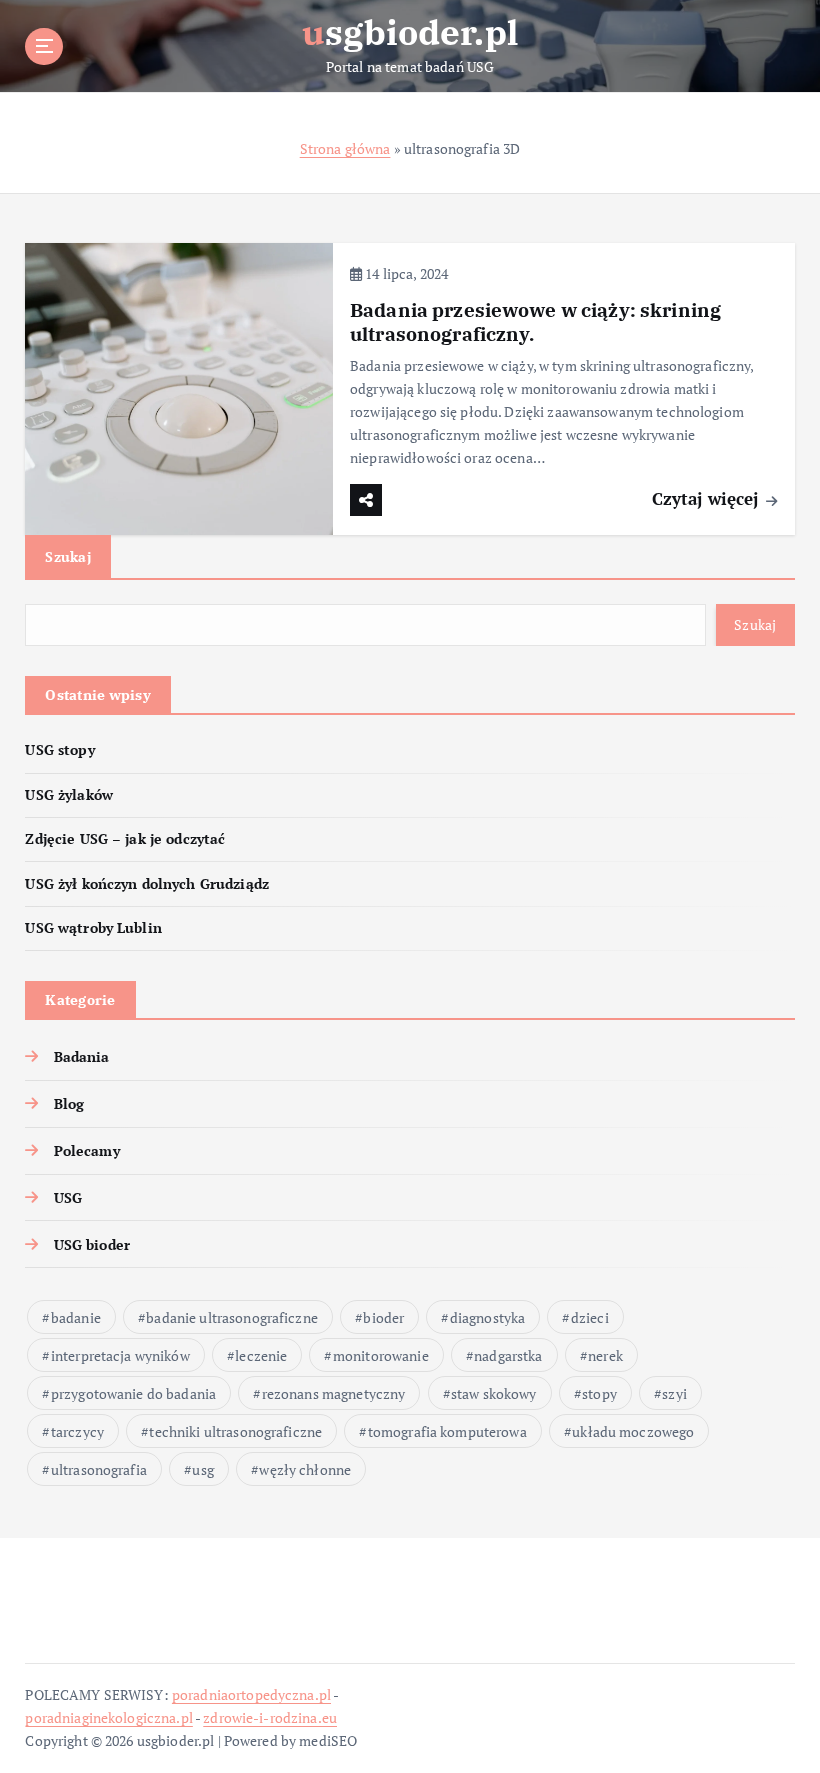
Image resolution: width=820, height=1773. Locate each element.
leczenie (261, 1355)
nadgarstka (508, 1355)
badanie (76, 1317)
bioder (383, 1317)
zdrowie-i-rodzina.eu (270, 1718)
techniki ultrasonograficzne (235, 1431)
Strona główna (345, 149)
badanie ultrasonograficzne (232, 1317)
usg (202, 1469)
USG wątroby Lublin (93, 928)
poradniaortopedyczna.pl (251, 1695)
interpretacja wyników (120, 1355)
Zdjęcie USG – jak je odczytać (125, 839)
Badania (81, 1057)
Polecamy (86, 1151)
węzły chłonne (305, 1469)
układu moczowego (633, 1431)
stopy (599, 1393)
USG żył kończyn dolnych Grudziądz (146, 884)
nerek (605, 1355)
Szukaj (68, 556)
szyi (674, 1393)
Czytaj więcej (708, 498)
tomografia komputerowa (447, 1431)
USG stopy (59, 750)
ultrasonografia (99, 1469)
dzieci (590, 1317)
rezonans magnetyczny (334, 1393)
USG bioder (92, 1245)
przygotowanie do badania (133, 1393)
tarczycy (77, 1431)
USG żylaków (69, 795)
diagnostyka (488, 1317)
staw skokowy (494, 1393)
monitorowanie (381, 1355)
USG (68, 1198)
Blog (69, 1104)
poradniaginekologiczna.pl (108, 1718)
